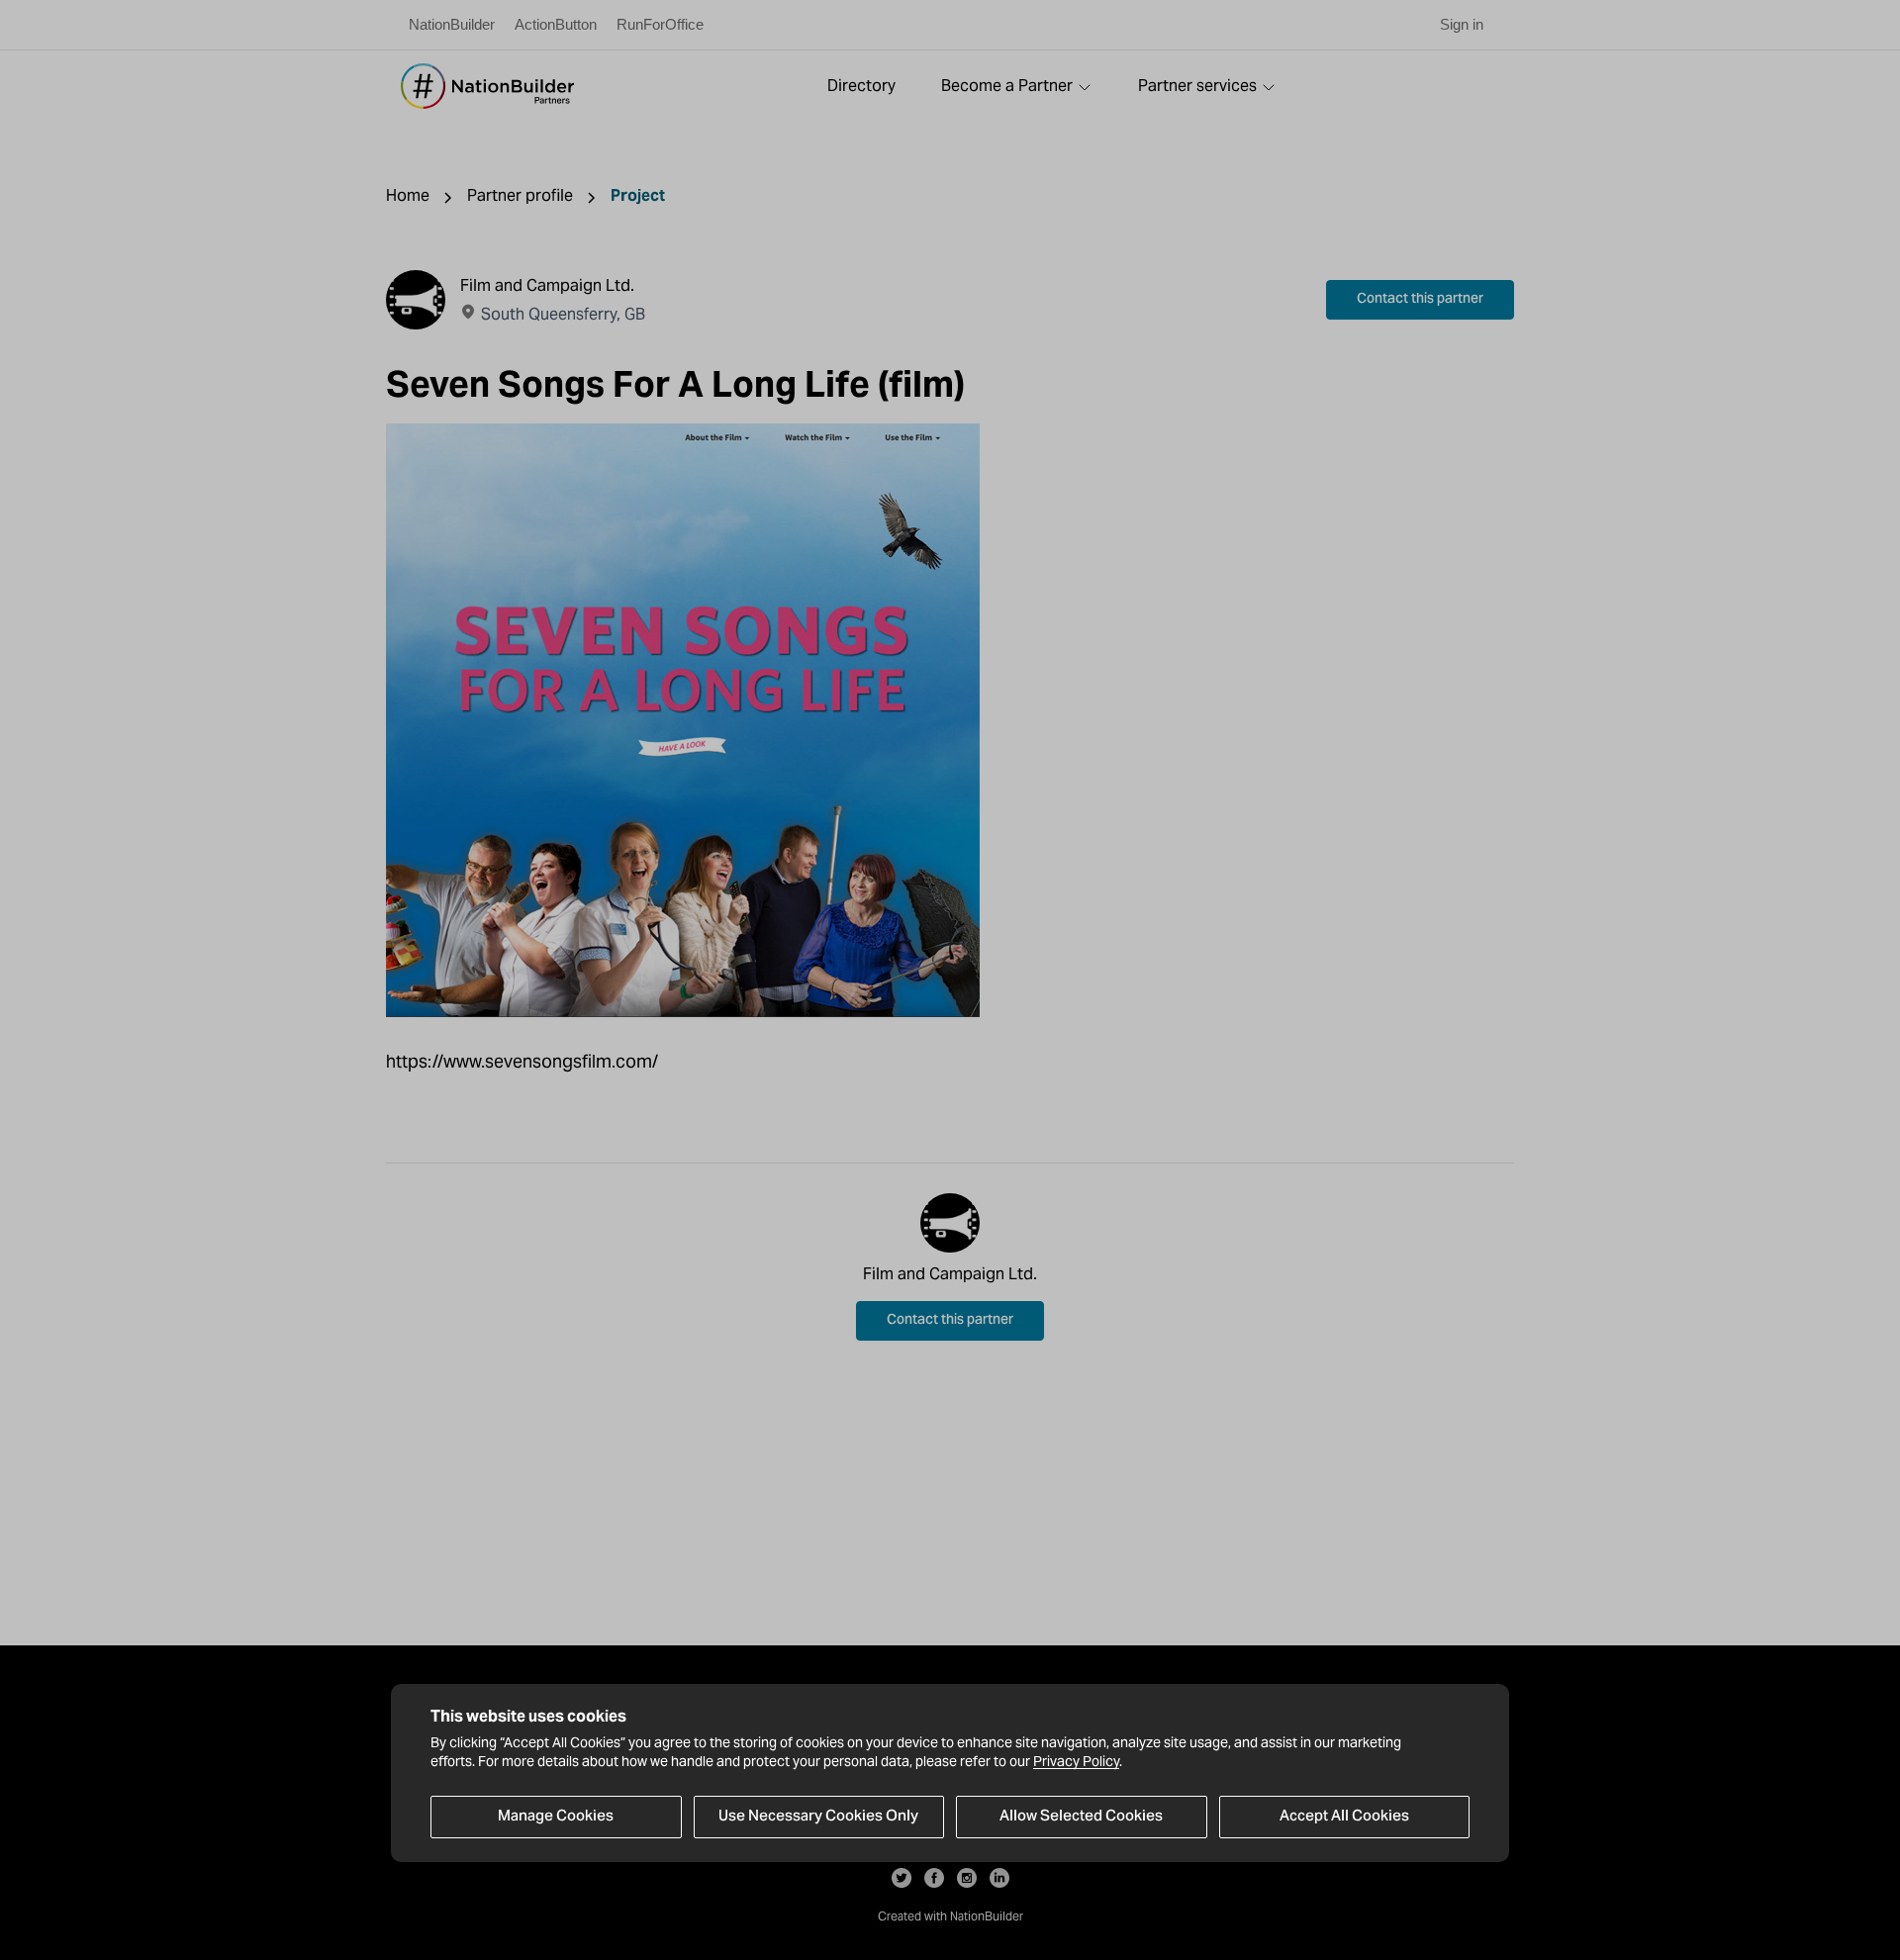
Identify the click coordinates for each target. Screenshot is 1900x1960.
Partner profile (520, 195)
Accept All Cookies (1344, 1817)
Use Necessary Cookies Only (818, 1817)
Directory (861, 86)
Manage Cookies (556, 1817)
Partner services (1197, 86)
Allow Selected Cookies (1081, 1817)
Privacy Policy (1076, 1761)
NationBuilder (452, 24)
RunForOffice (660, 24)
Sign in (1462, 24)
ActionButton (556, 24)
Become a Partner (1007, 86)
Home (408, 195)
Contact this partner (1420, 300)
